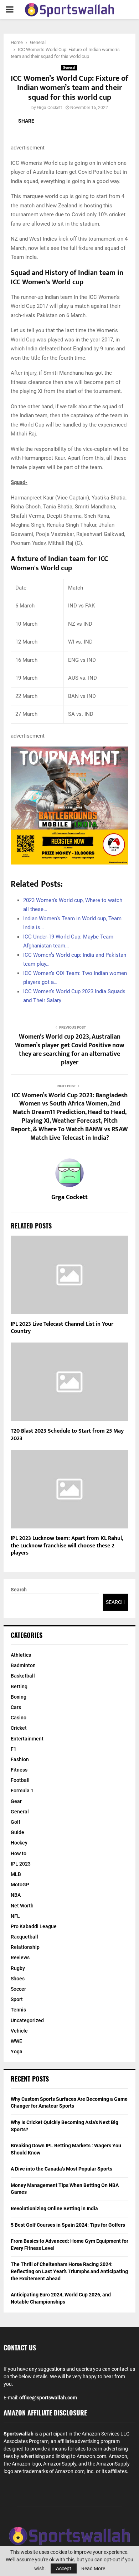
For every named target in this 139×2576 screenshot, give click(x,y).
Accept (64, 2568)
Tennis (18, 2010)
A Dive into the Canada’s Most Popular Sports (61, 2169)
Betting (19, 1686)
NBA (16, 1895)
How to (19, 1853)
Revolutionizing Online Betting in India (54, 2208)
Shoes (18, 1979)
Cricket (19, 1728)
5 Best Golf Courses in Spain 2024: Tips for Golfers (68, 2225)
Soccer (18, 1989)
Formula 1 (22, 1791)
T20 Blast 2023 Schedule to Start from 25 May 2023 (67, 1435)
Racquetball (24, 1937)
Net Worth (22, 1906)
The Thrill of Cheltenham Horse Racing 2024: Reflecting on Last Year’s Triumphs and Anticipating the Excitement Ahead (69, 2271)
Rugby (18, 1968)
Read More (93, 2568)
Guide (17, 1832)
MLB (16, 1874)
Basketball (23, 1676)
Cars (16, 1707)
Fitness (19, 1770)
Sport (17, 1999)
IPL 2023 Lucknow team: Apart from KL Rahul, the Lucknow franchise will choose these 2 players (67, 1546)
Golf (16, 1822)
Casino (19, 1718)
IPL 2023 (21, 1864)
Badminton (23, 1665)
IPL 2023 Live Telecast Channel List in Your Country (62, 1328)
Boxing (19, 1697)
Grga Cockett (50, 108)
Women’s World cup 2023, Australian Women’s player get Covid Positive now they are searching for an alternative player (70, 1050)
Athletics (21, 1655)
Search (19, 1590)
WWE (16, 2041)
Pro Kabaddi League (34, 1926)
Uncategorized (27, 2020)
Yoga (17, 2052)
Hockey (19, 1843)
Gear (16, 1801)
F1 (14, 1749)
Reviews (20, 1957)
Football (20, 1780)
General (69, 67)
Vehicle (19, 2031)
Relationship (25, 1947)
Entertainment (27, 1739)
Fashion (20, 1759)
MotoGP (20, 1885)
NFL (15, 1916)
